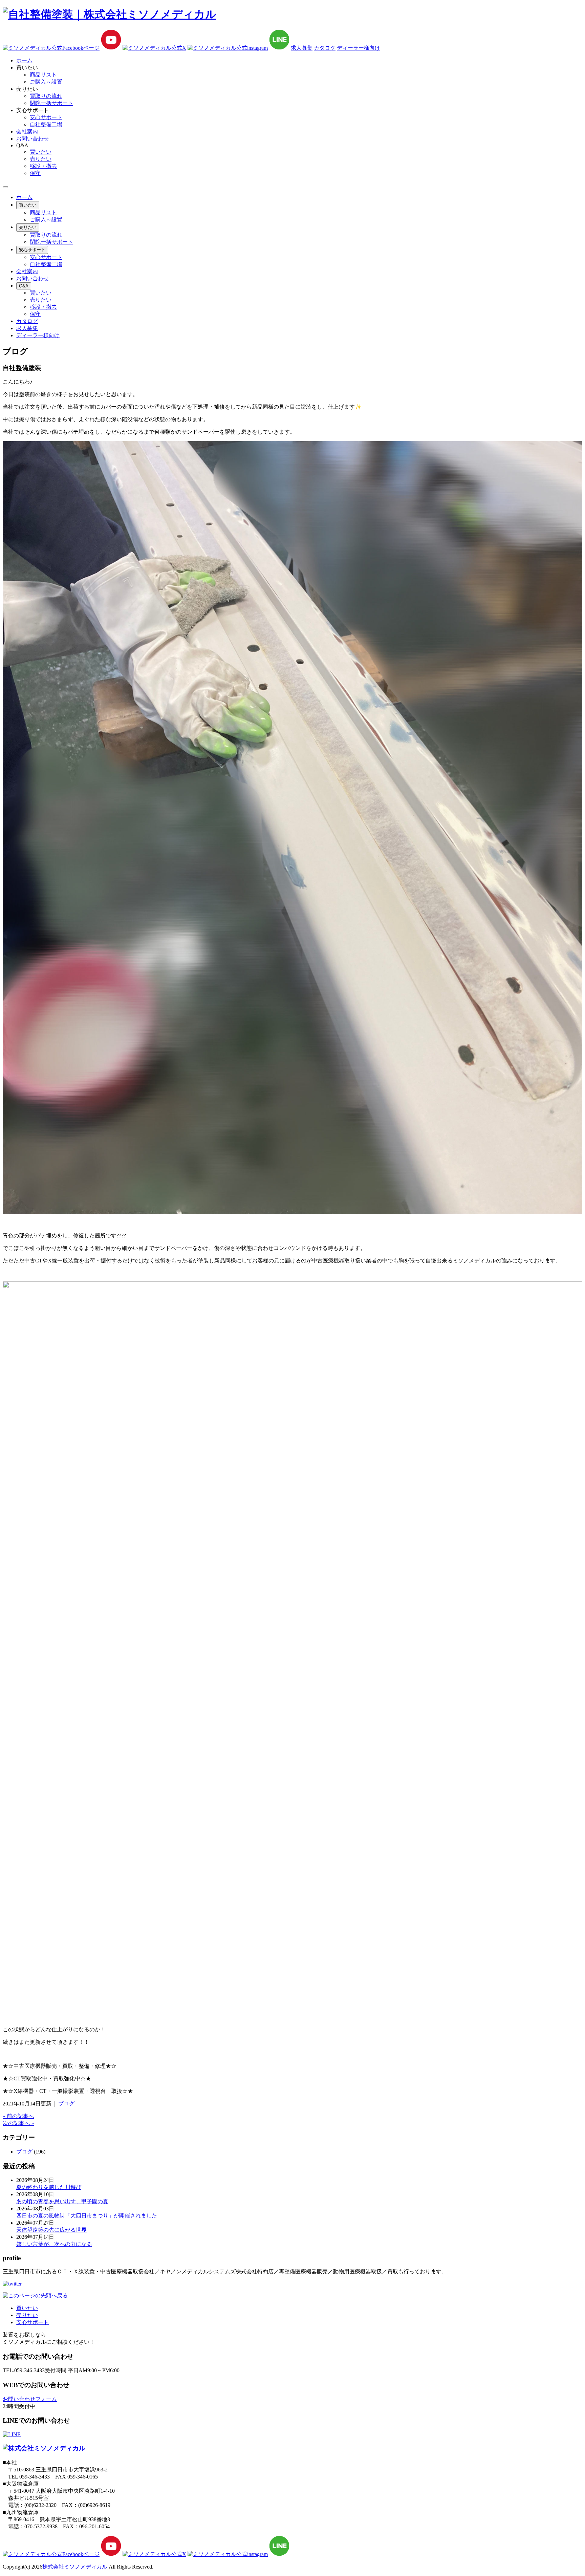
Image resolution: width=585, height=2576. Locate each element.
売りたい (41, 159)
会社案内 (27, 271)
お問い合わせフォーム (30, 2399)
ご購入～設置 (46, 82)
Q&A (24, 286)
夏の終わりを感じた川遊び (49, 2187)
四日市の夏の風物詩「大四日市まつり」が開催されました (87, 2216)
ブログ (66, 2104)
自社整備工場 (46, 124)
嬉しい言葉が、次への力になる (54, 2244)
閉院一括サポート (51, 103)
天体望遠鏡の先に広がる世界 (51, 2230)
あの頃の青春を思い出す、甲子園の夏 (62, 2201)
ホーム (24, 197)
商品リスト (43, 75)
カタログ (325, 48)
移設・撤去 (43, 166)
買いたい (41, 152)
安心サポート (46, 117)
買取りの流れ (46, 96)
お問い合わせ (32, 278)
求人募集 (302, 48)
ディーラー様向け (359, 48)
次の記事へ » (18, 2123)
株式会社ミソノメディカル (75, 2567)
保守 (35, 173)
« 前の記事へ (18, 2116)
